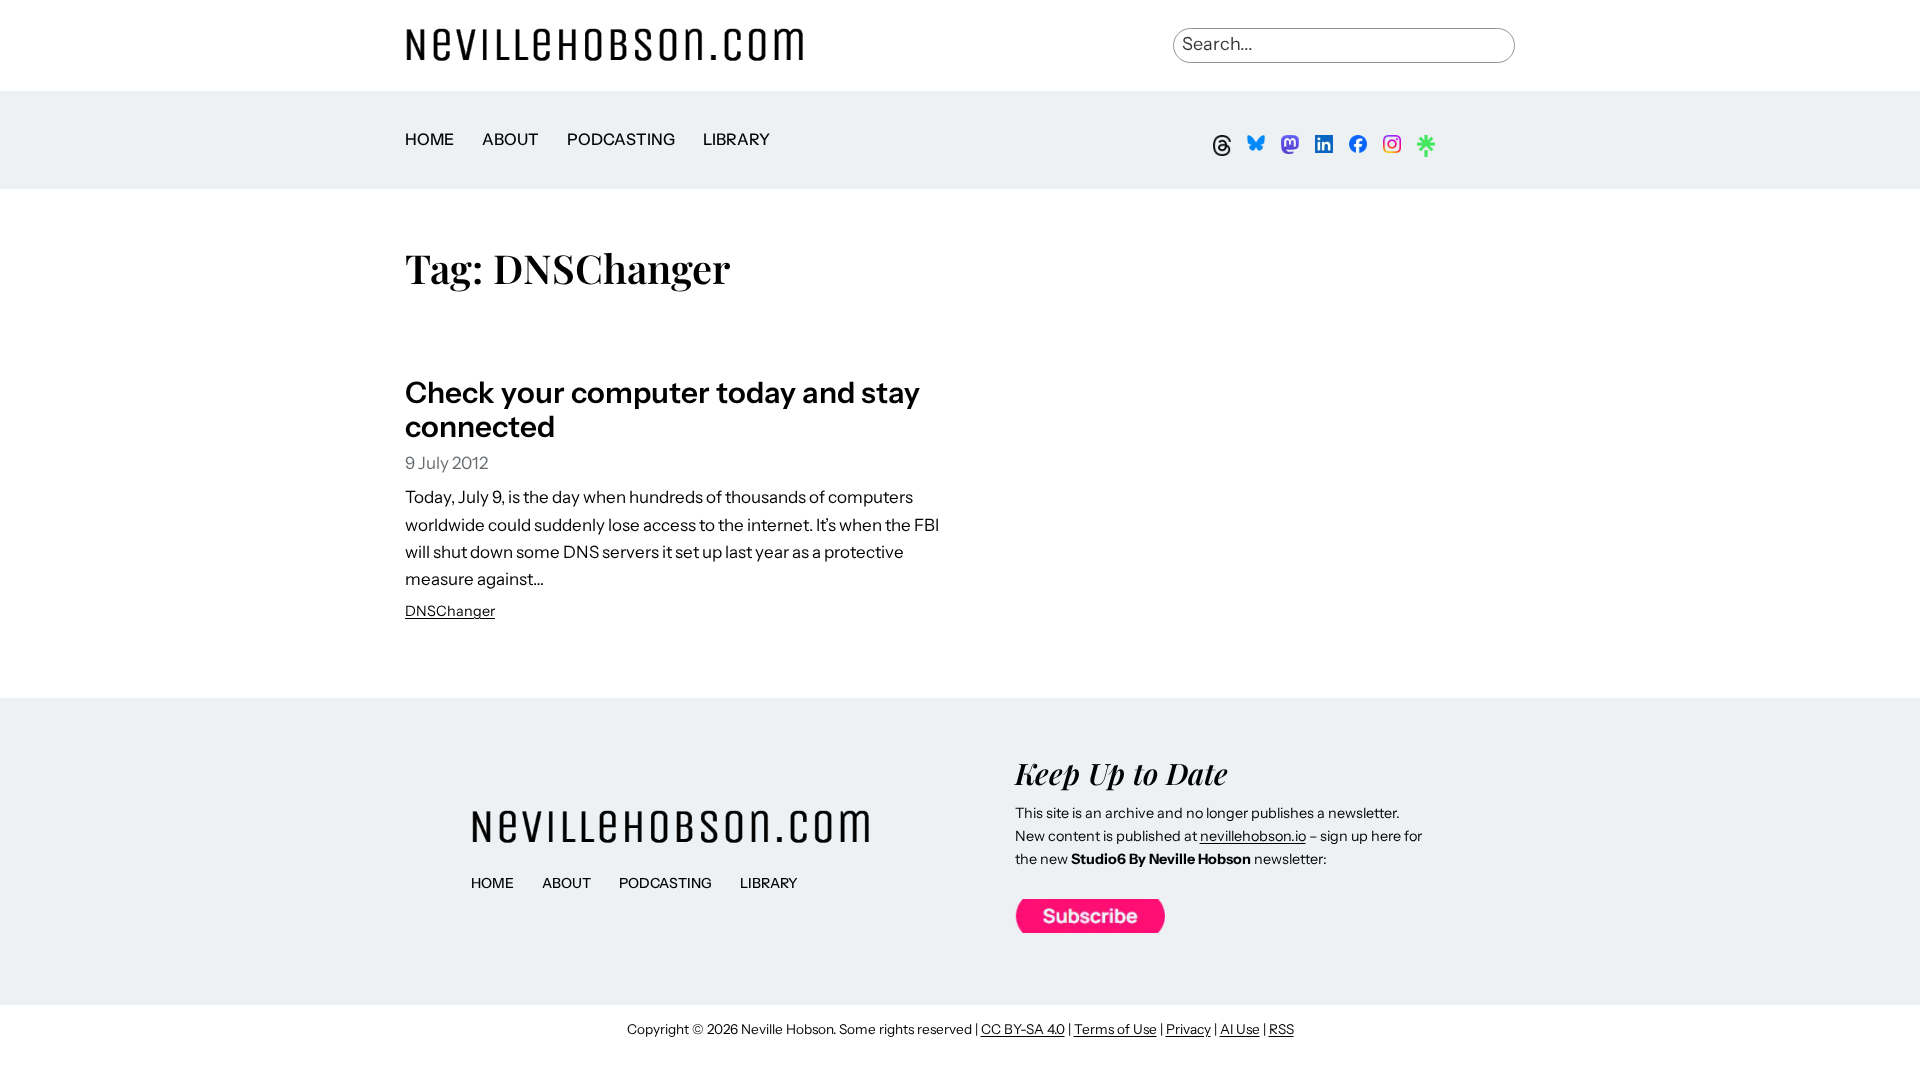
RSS (1281, 1029)
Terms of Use (1115, 1029)
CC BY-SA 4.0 (1023, 1029)
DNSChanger (450, 611)
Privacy (1188, 1029)
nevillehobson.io (1253, 836)
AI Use (1240, 1029)
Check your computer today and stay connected (662, 409)
